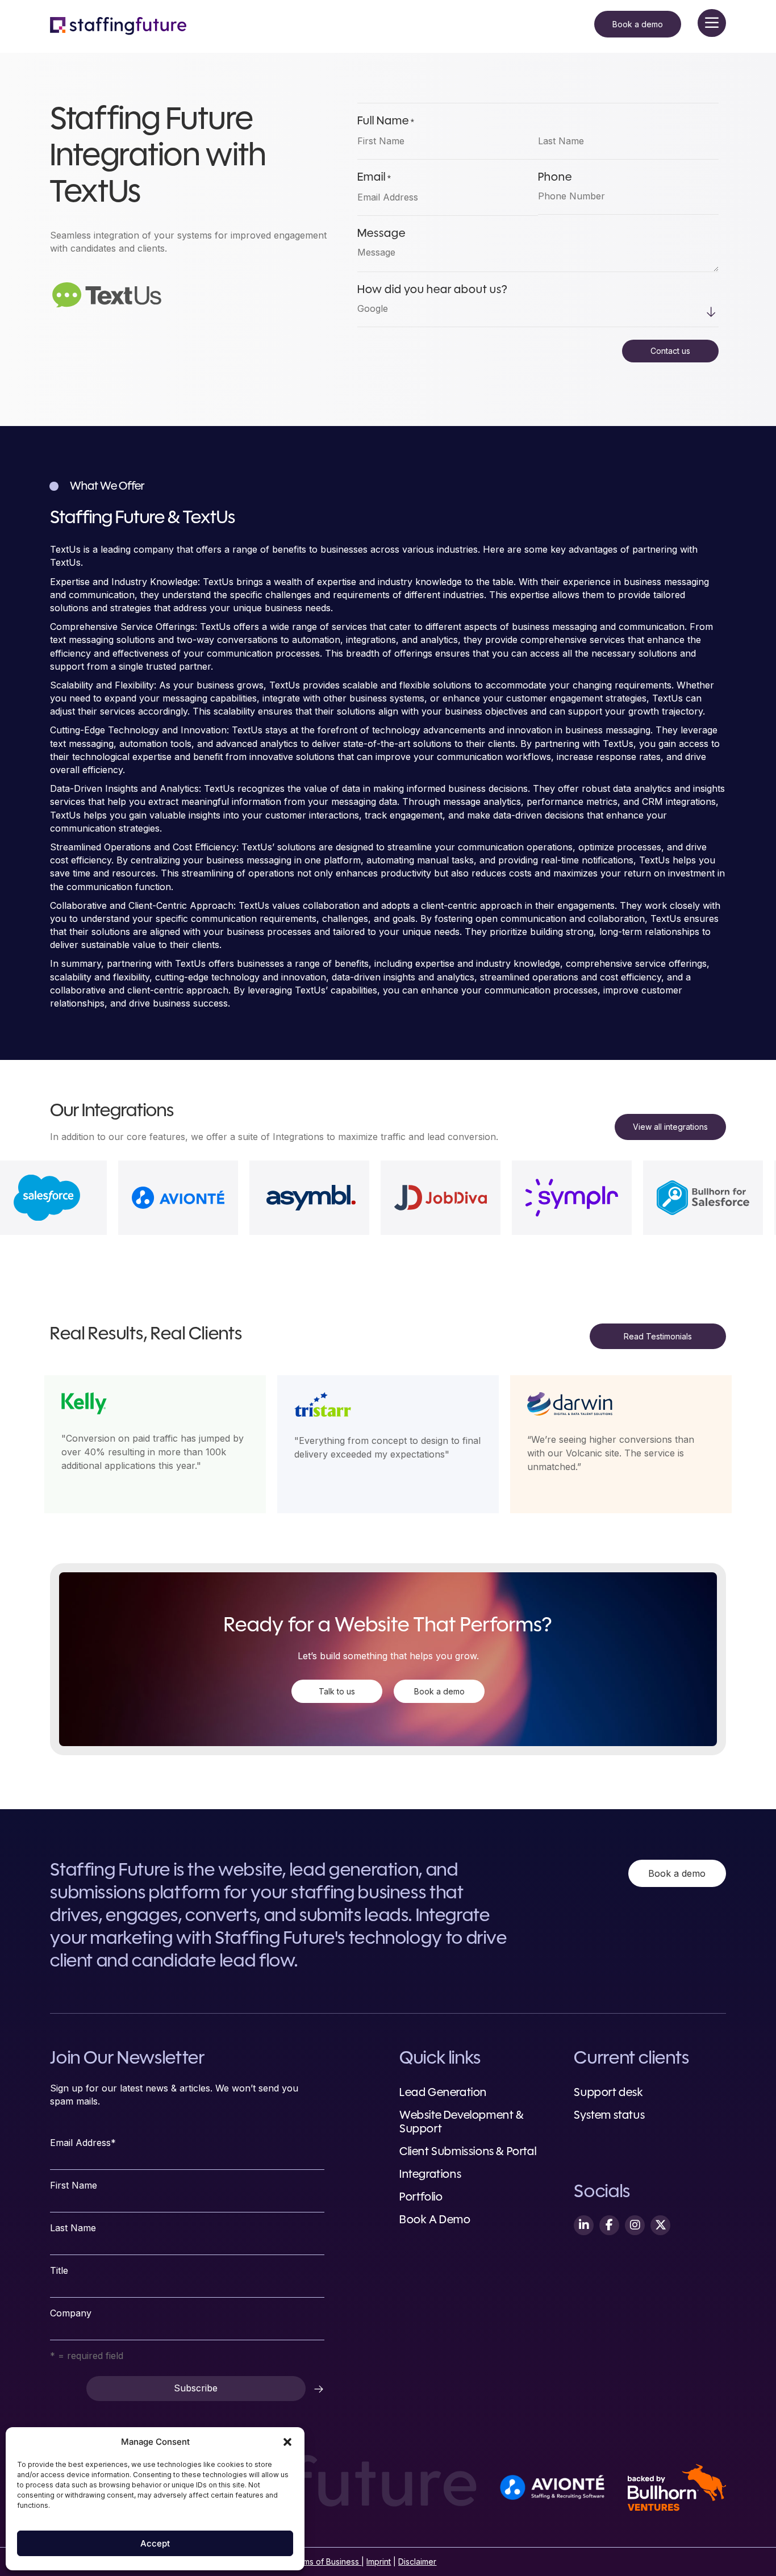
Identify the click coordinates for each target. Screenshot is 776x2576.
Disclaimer (417, 2562)
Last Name (73, 2228)
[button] (287, 2442)
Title (59, 2270)
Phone (555, 178)
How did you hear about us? (432, 290)
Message (381, 234)
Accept (155, 2543)
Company (71, 2313)
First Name (74, 2185)
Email (374, 178)
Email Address (83, 2143)
